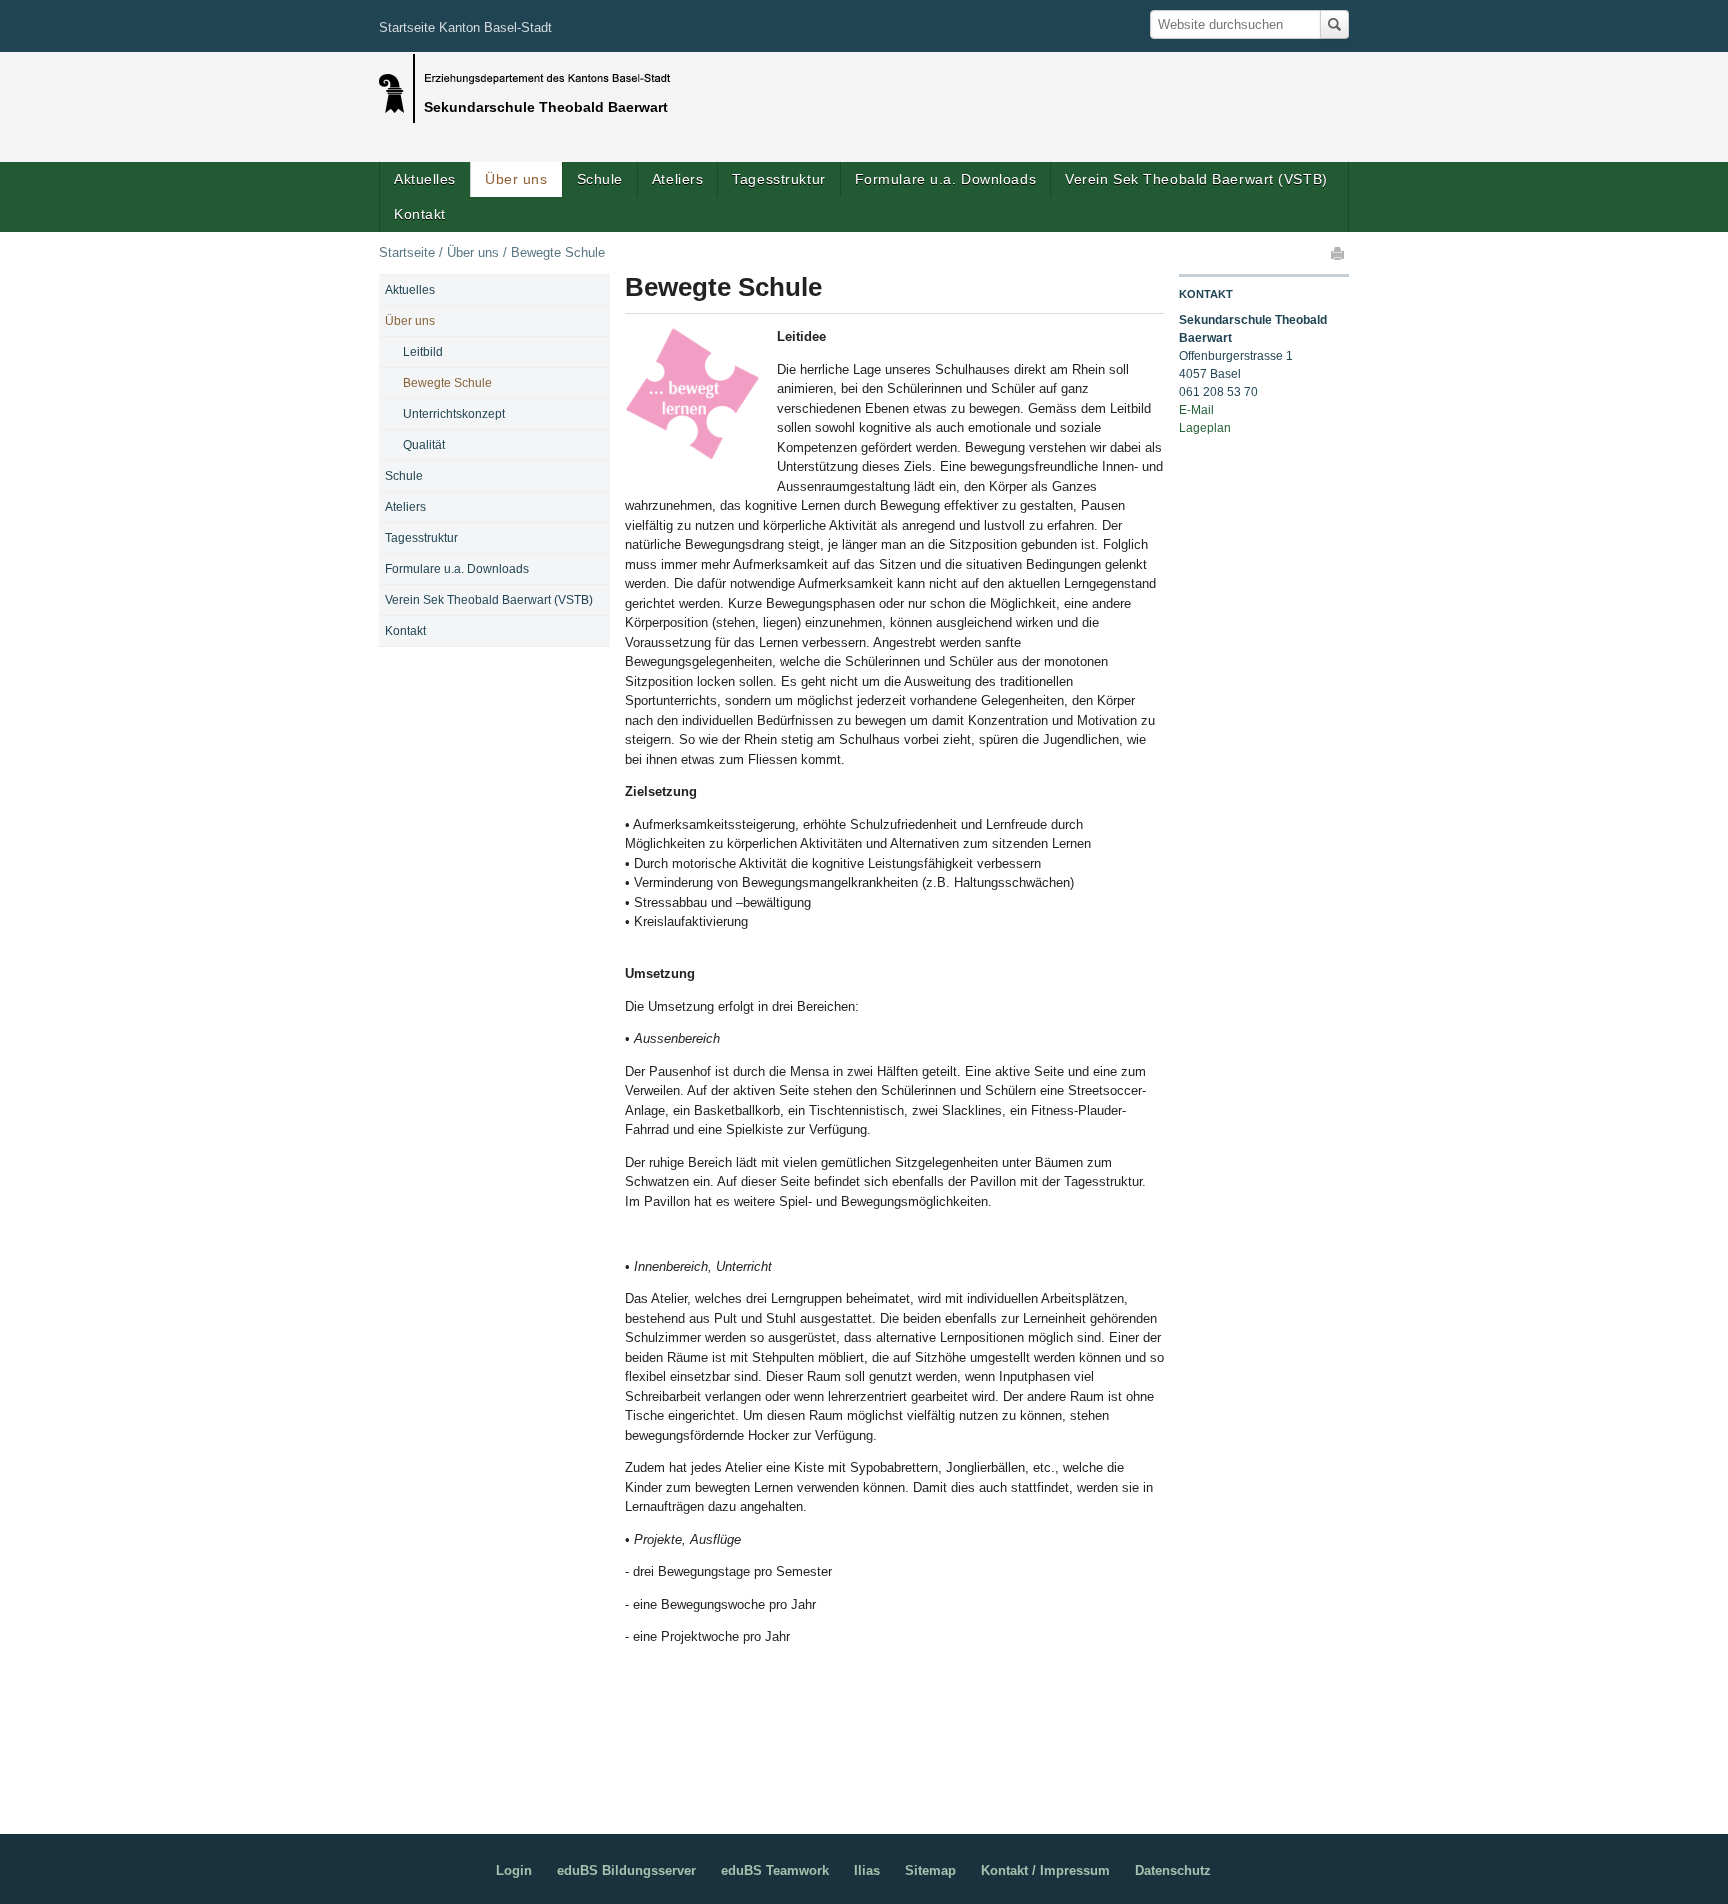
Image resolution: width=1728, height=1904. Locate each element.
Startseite (407, 252)
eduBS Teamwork (775, 1870)
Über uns (516, 179)
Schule (600, 179)
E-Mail (1196, 410)
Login (514, 1870)
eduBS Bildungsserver (626, 1870)
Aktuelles (425, 179)
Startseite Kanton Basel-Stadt (465, 27)
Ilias (867, 1870)
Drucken (1339, 253)
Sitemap (930, 1870)
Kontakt (420, 214)
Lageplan (1205, 428)
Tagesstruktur (778, 179)
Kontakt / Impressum (1045, 1870)
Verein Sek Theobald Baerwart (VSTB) (1196, 179)
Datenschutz (1173, 1870)
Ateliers (677, 179)
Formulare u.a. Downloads (945, 179)
